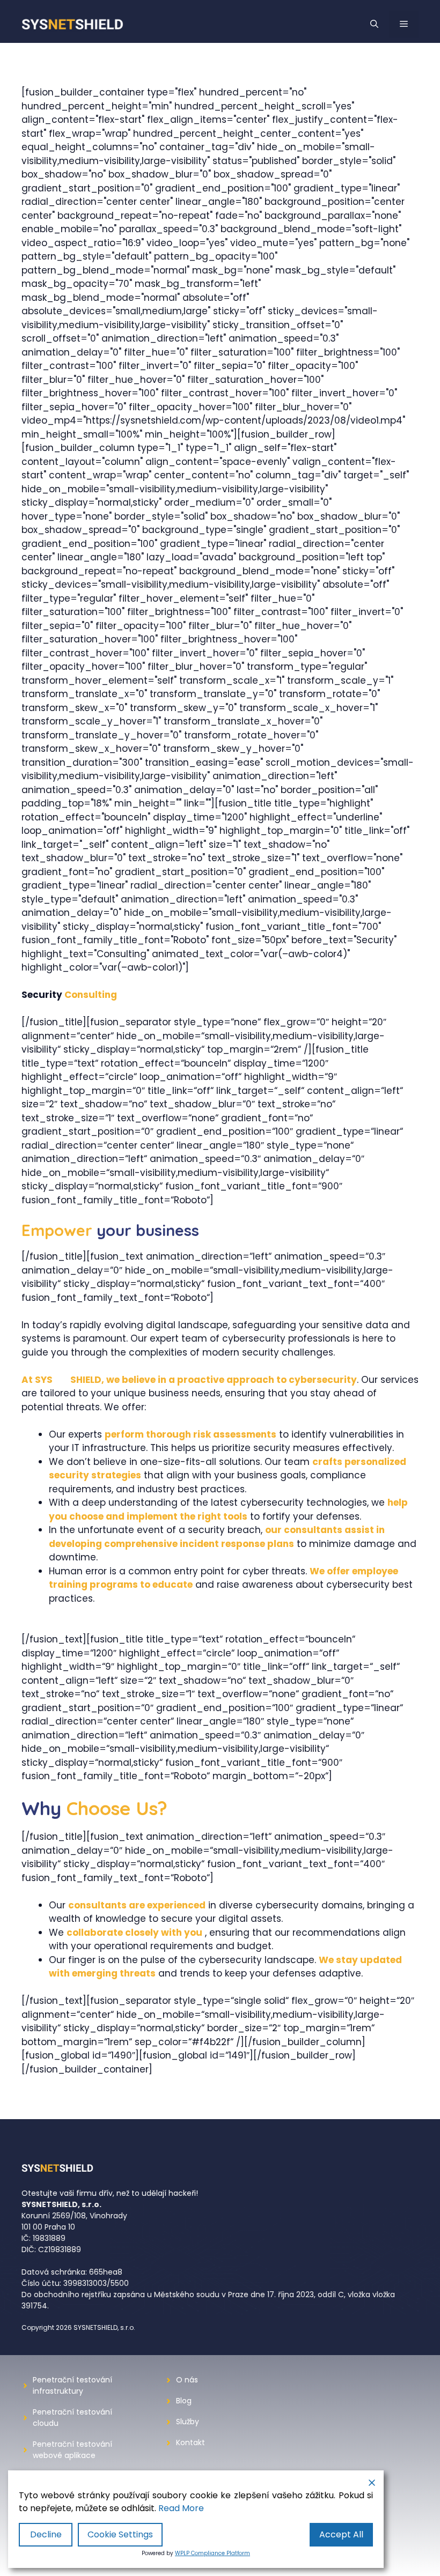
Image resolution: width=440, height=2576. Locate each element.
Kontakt (190, 2442)
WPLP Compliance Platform (212, 2553)
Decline (46, 2534)
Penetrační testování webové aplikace (72, 2450)
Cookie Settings (120, 2534)
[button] (374, 24)
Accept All (341, 2534)
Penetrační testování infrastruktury (72, 2385)
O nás (187, 2380)
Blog (184, 2401)
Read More (181, 2508)
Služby (188, 2422)
